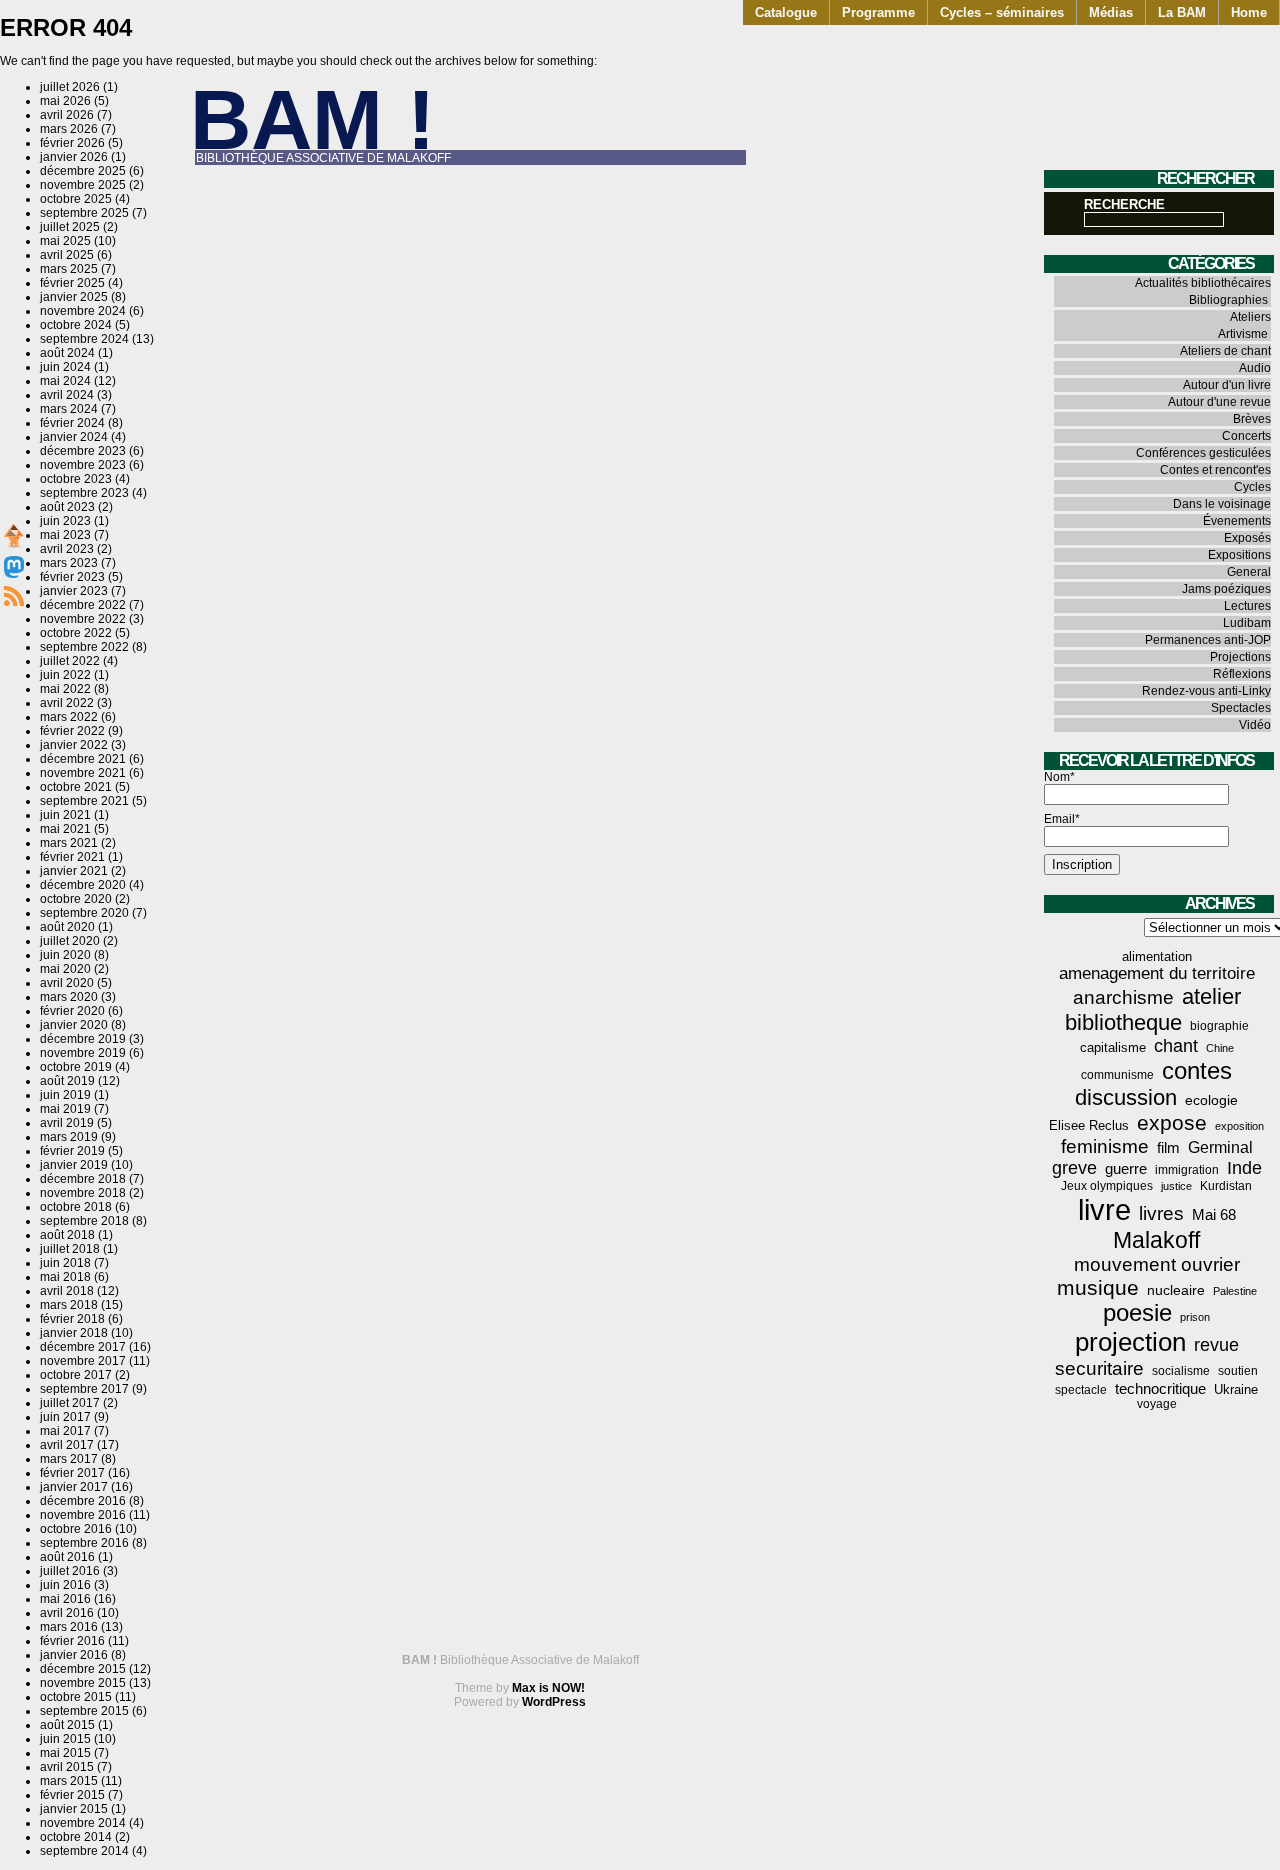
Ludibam (1247, 623)
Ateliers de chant (1225, 351)
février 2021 (72, 857)
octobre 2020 (76, 899)
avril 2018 (67, 1291)
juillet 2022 (70, 661)
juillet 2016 (70, 1571)
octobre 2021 (76, 787)
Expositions (1239, 555)
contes (1197, 1070)
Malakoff (1156, 1240)
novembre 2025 (83, 185)
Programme (878, 12)
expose (1172, 1123)
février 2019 (72, 1151)
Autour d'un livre (1227, 385)
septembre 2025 (84, 213)
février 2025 (72, 283)
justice (1176, 1186)
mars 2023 (69, 563)
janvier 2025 (74, 297)
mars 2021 (69, 843)
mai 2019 (65, 1109)
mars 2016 (69, 1627)
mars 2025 (69, 269)
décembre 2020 (83, 885)
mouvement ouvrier (1157, 1264)
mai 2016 (65, 1599)
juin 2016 (65, 1585)
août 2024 (67, 353)
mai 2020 (65, 969)
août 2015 (67, 1725)
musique (1098, 1287)
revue (1216, 1345)
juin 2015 (65, 1739)
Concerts (1246, 436)
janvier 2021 (74, 871)
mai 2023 (65, 535)
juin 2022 (65, 675)
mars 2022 (69, 717)
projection (1130, 1342)
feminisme (1105, 1146)
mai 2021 (65, 829)
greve (1074, 1168)
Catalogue (786, 12)
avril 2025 (67, 255)
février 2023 (72, 577)
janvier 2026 (74, 157)
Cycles (1252, 487)
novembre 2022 (83, 619)
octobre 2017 (76, 1375)
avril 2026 (67, 115)
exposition (1239, 1126)
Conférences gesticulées (1203, 453)
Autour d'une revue (1219, 402)
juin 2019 (65, 1095)
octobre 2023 (76, 479)
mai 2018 (65, 1277)
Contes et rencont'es (1215, 470)
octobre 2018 (76, 1207)
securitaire (1099, 1368)
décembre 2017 (83, 1347)
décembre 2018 (83, 1179)
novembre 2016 (83, 1515)
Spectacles (1241, 708)
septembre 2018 (84, 1221)
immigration (1187, 1170)
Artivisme (1243, 334)
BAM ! (312, 119)
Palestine (1235, 1291)
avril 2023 (67, 549)
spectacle (1081, 1390)
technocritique (1160, 1388)
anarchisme (1123, 997)
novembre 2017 (83, 1361)
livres (1161, 1213)
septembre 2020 (84, 913)
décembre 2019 (83, 1039)
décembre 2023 (83, 451)
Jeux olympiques (1107, 1186)
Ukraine (1236, 1389)
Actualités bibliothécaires (1203, 283)
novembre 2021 (83, 773)
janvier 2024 (74, 437)
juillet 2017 (70, 1403)
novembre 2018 (83, 1193)
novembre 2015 (83, 1683)
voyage (1157, 1404)
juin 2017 (65, 1417)
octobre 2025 (76, 199)
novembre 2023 (83, 465)
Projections (1240, 657)
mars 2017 (69, 1459)
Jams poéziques (1226, 589)
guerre (1126, 1168)
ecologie (1211, 1100)
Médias (1111, 12)
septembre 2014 (84, 1851)
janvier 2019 (74, 1165)
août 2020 (67, 927)
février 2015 (72, 1795)
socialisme (1181, 1371)
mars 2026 (69, 129)
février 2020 (72, 1011)
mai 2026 (65, 101)
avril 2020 (67, 983)
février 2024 (72, 423)
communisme (1117, 1075)
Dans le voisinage (1222, 504)
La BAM (1182, 12)
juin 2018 (65, 1263)
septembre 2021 (84, 801)
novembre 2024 (83, 311)
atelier (1211, 996)
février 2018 (72, 1319)
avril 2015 (67, 1767)
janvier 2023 (74, 591)
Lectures (1247, 606)
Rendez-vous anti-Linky (1206, 691)
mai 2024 (65, 381)
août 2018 (67, 1235)
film (1168, 1147)
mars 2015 (69, 1781)
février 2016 (72, 1641)
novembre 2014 (83, 1823)
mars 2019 (69, 1137)
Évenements (1237, 521)
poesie (1137, 1313)
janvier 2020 (74, 1025)
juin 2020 (65, 955)
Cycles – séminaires (1002, 12)
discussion (1126, 1097)
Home (1249, 12)
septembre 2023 (84, 493)
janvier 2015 (74, 1809)
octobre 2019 (76, 1067)
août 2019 (67, 1081)
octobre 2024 (76, 325)
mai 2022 (65, 689)
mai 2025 (65, 241)
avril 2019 (67, 1123)
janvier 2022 (74, 745)
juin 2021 (65, 815)
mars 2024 (69, 409)
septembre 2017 (84, 1389)
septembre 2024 (84, 339)
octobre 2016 (76, 1529)
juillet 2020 (70, 941)
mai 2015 (65, 1753)
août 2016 (67, 1557)
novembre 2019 (83, 1053)
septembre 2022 (84, 647)
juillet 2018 (70, 1249)
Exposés (1247, 538)
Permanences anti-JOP (1208, 640)
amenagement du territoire (1157, 973)
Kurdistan (1226, 1186)
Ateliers (1250, 317)
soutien (1238, 1371)
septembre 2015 (84, 1711)
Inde (1244, 1168)
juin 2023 (65, 521)
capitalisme (1113, 1047)
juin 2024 (65, 367)
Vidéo (1255, 725)
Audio (1255, 368)
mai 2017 (65, 1431)
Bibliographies (1228, 300)
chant (1176, 1046)
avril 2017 (67, 1445)
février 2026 (72, 143)
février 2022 (72, 731)
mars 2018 (69, 1305)
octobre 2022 (76, 633)
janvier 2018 (74, 1333)
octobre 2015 (76, 1697)
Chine (1220, 1048)
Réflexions (1242, 674)
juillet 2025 (70, 227)
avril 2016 (67, 1613)
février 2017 (72, 1473)
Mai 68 (1214, 1214)
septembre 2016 (84, 1543)
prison (1195, 1317)
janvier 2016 (74, 1655)
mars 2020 (69, 997)
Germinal (1220, 1147)
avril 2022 (67, 703)
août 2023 (67, 507)
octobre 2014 (76, 1837)
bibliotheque (1123, 1022)
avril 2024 (67, 395)
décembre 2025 (83, 171)
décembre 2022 (83, 605)
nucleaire (1176, 1290)
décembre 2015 (83, 1669)
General (1249, 572)
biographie (1219, 1026)
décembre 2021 (83, 759)
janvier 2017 (74, 1487)
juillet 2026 (70, 87)
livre (1104, 1209)
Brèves (1252, 419)
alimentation (1157, 956)
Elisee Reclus (1089, 1125)
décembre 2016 (83, 1501)
